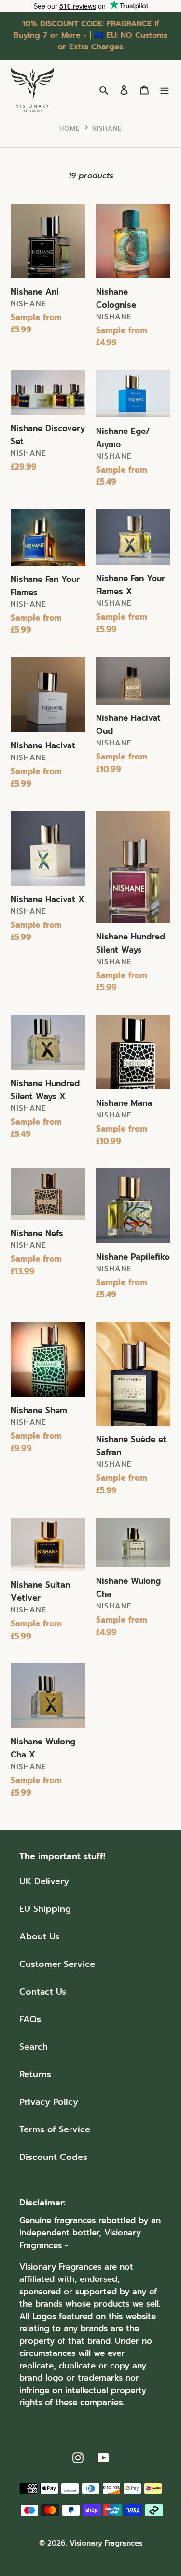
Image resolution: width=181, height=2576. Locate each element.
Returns (35, 2074)
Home (70, 128)
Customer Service (57, 1964)
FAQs (30, 2019)
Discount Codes (53, 2157)
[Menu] (165, 90)
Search (34, 2047)
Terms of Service (55, 2129)
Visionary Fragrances (106, 2543)
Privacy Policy (49, 2102)
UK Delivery (44, 1881)
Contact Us (43, 1992)
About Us (39, 1936)
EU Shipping (45, 1909)
